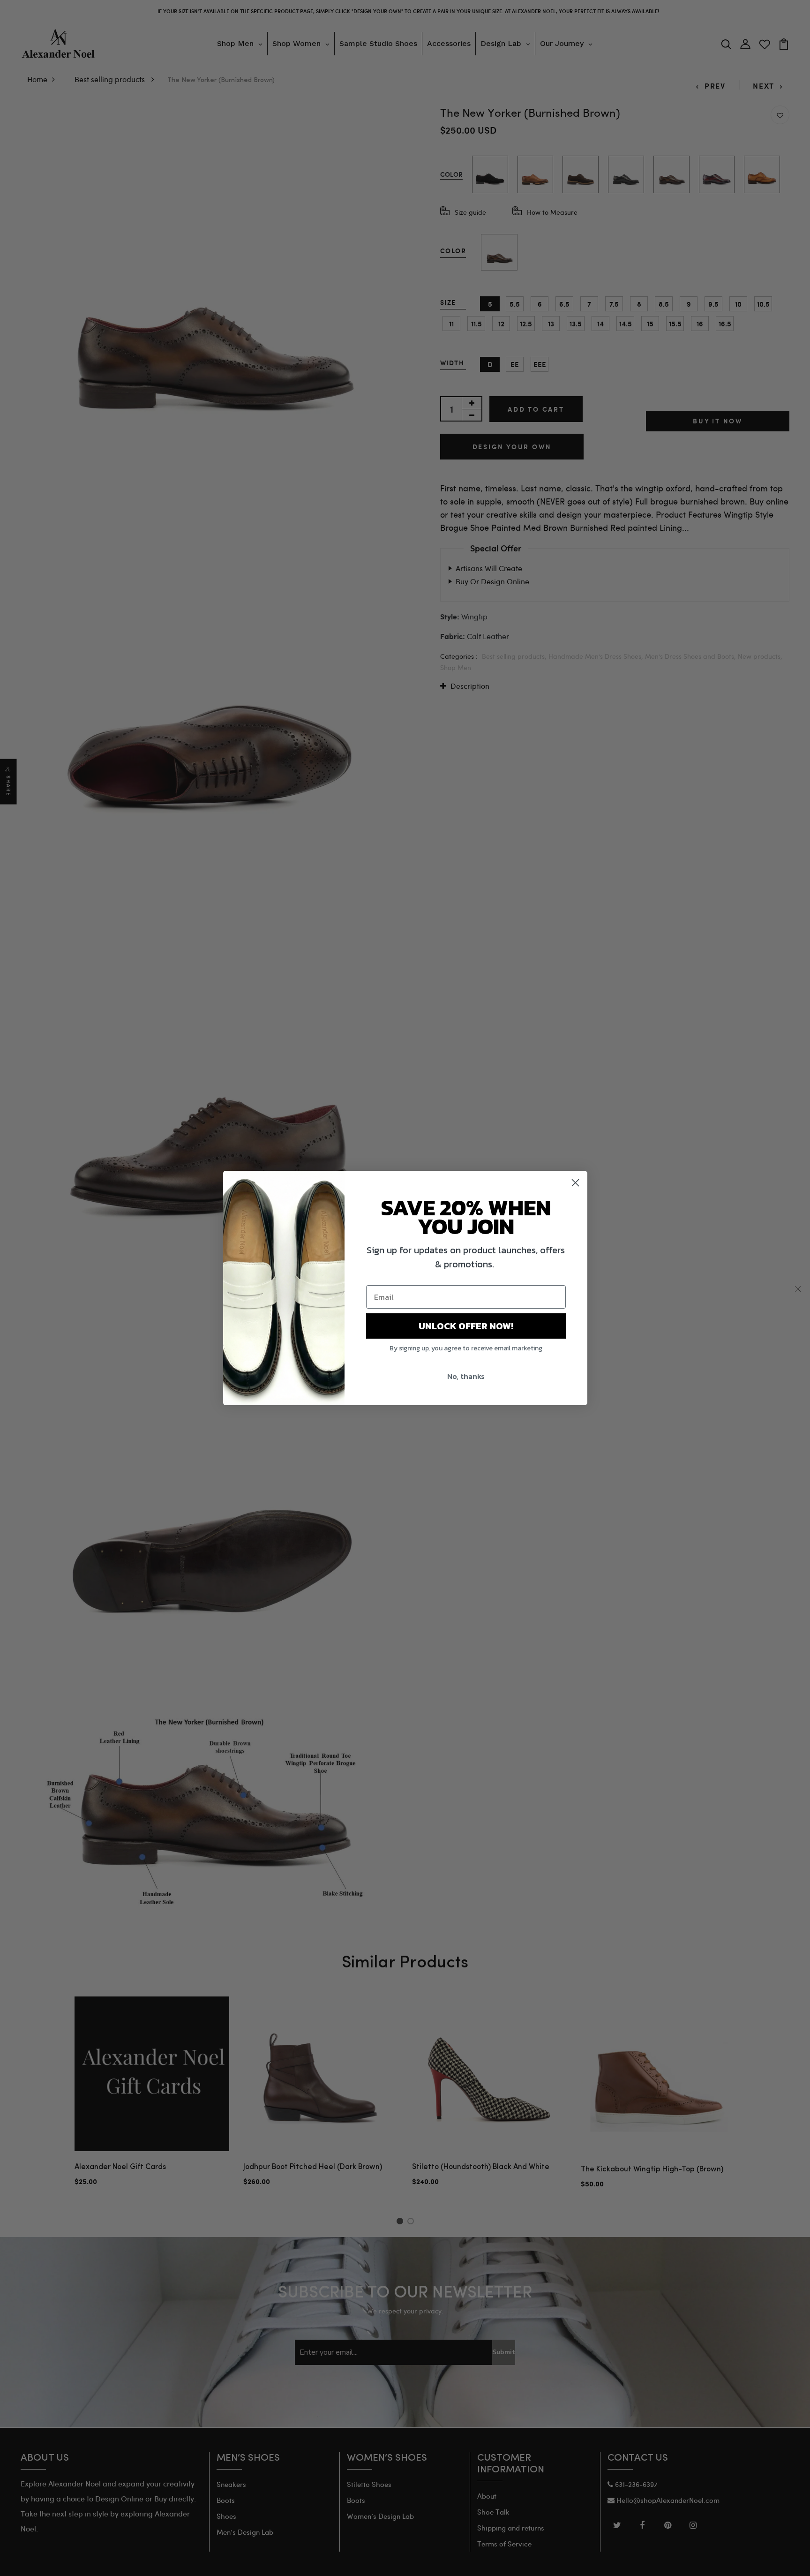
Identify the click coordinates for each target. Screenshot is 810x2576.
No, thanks (466, 1376)
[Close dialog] (575, 1183)
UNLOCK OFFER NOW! (466, 1326)
